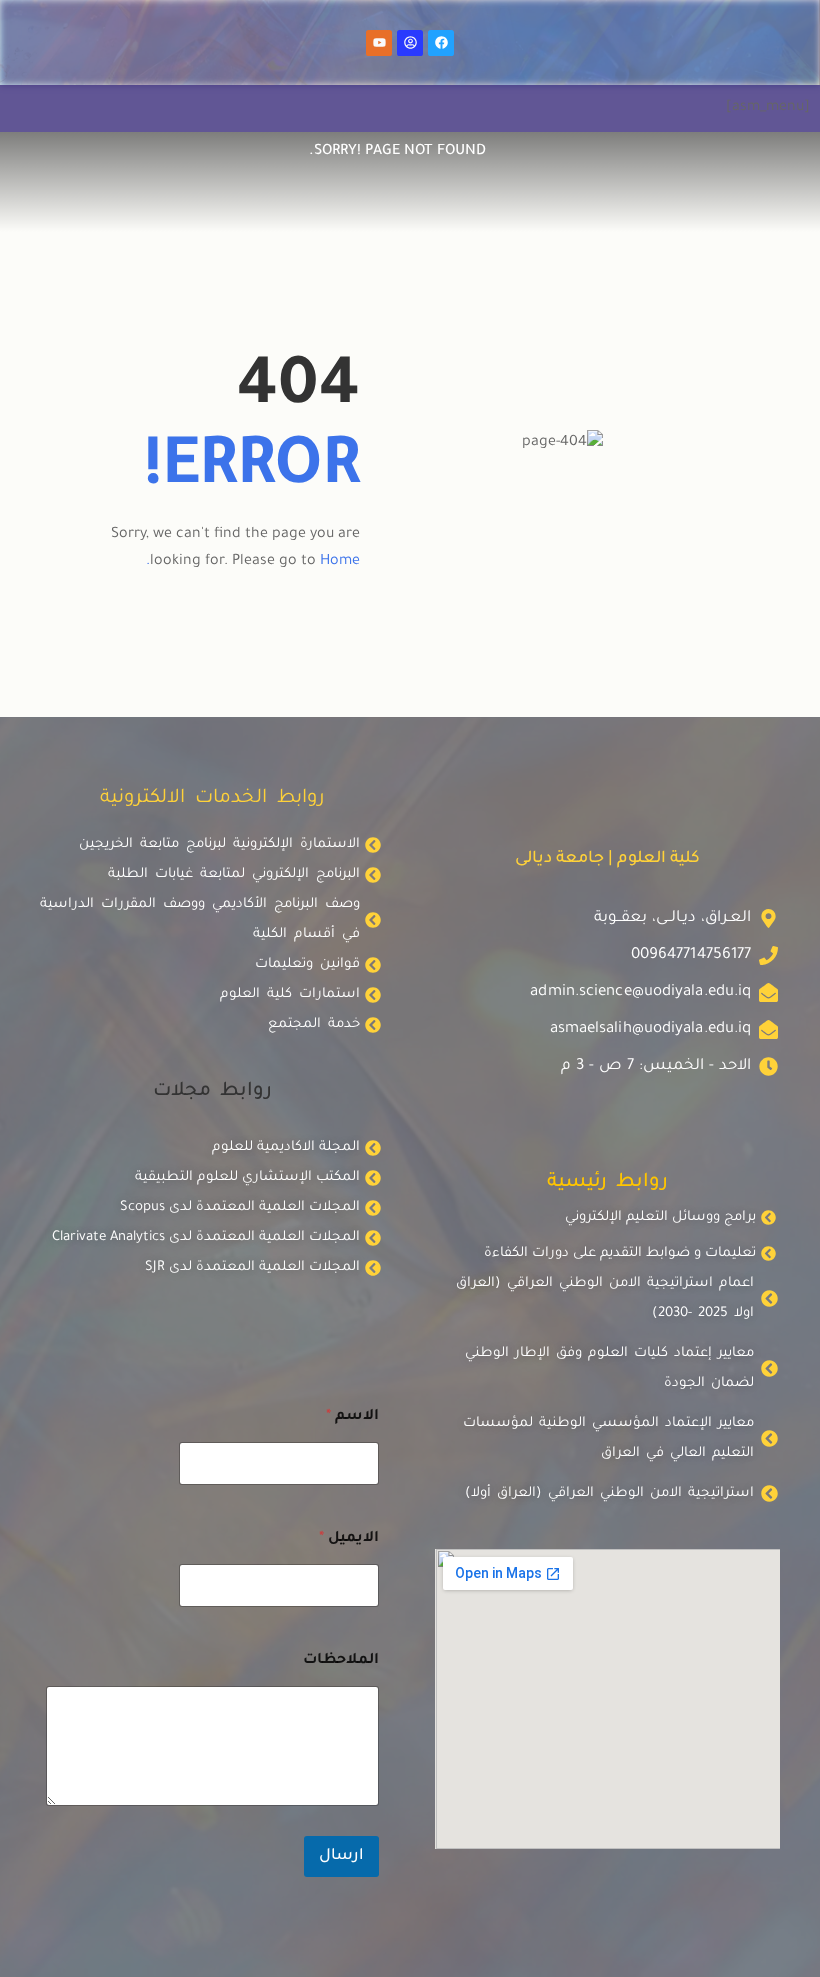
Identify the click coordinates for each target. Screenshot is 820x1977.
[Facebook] (441, 43)
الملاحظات (341, 1661)
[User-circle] (410, 43)
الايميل (349, 1539)
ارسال (341, 1856)
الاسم (352, 1417)
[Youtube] (379, 43)
